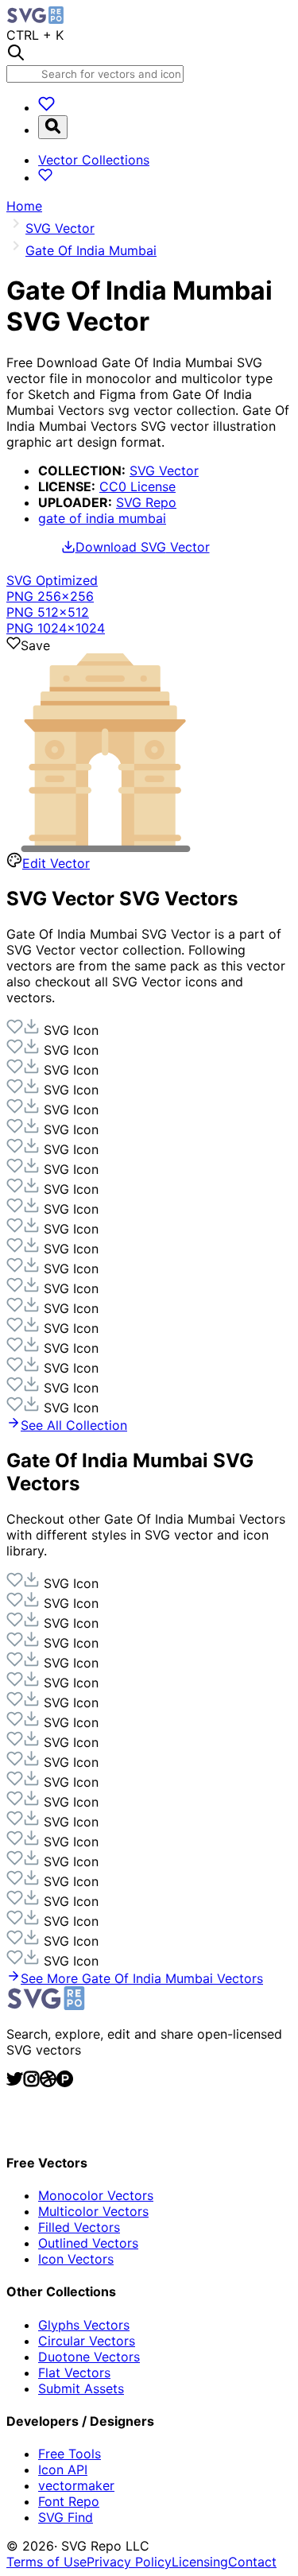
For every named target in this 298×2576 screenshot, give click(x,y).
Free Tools (70, 2454)
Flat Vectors (74, 2373)
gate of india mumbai (102, 518)
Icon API (63, 2469)
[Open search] (53, 127)
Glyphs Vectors (84, 2325)
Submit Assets (81, 2388)
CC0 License (137, 486)
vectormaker (76, 2485)
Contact (252, 2562)
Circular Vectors (87, 2341)
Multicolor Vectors (93, 2211)
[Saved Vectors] (46, 107)
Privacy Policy (129, 2562)
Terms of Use (46, 2562)
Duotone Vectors (89, 2357)
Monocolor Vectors (96, 2195)
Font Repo (69, 2501)
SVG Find (66, 2517)
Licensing (200, 2562)
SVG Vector (164, 471)
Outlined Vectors (88, 2243)
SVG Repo (146, 502)
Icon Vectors (76, 2259)
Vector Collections (94, 160)
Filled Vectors (79, 2227)
